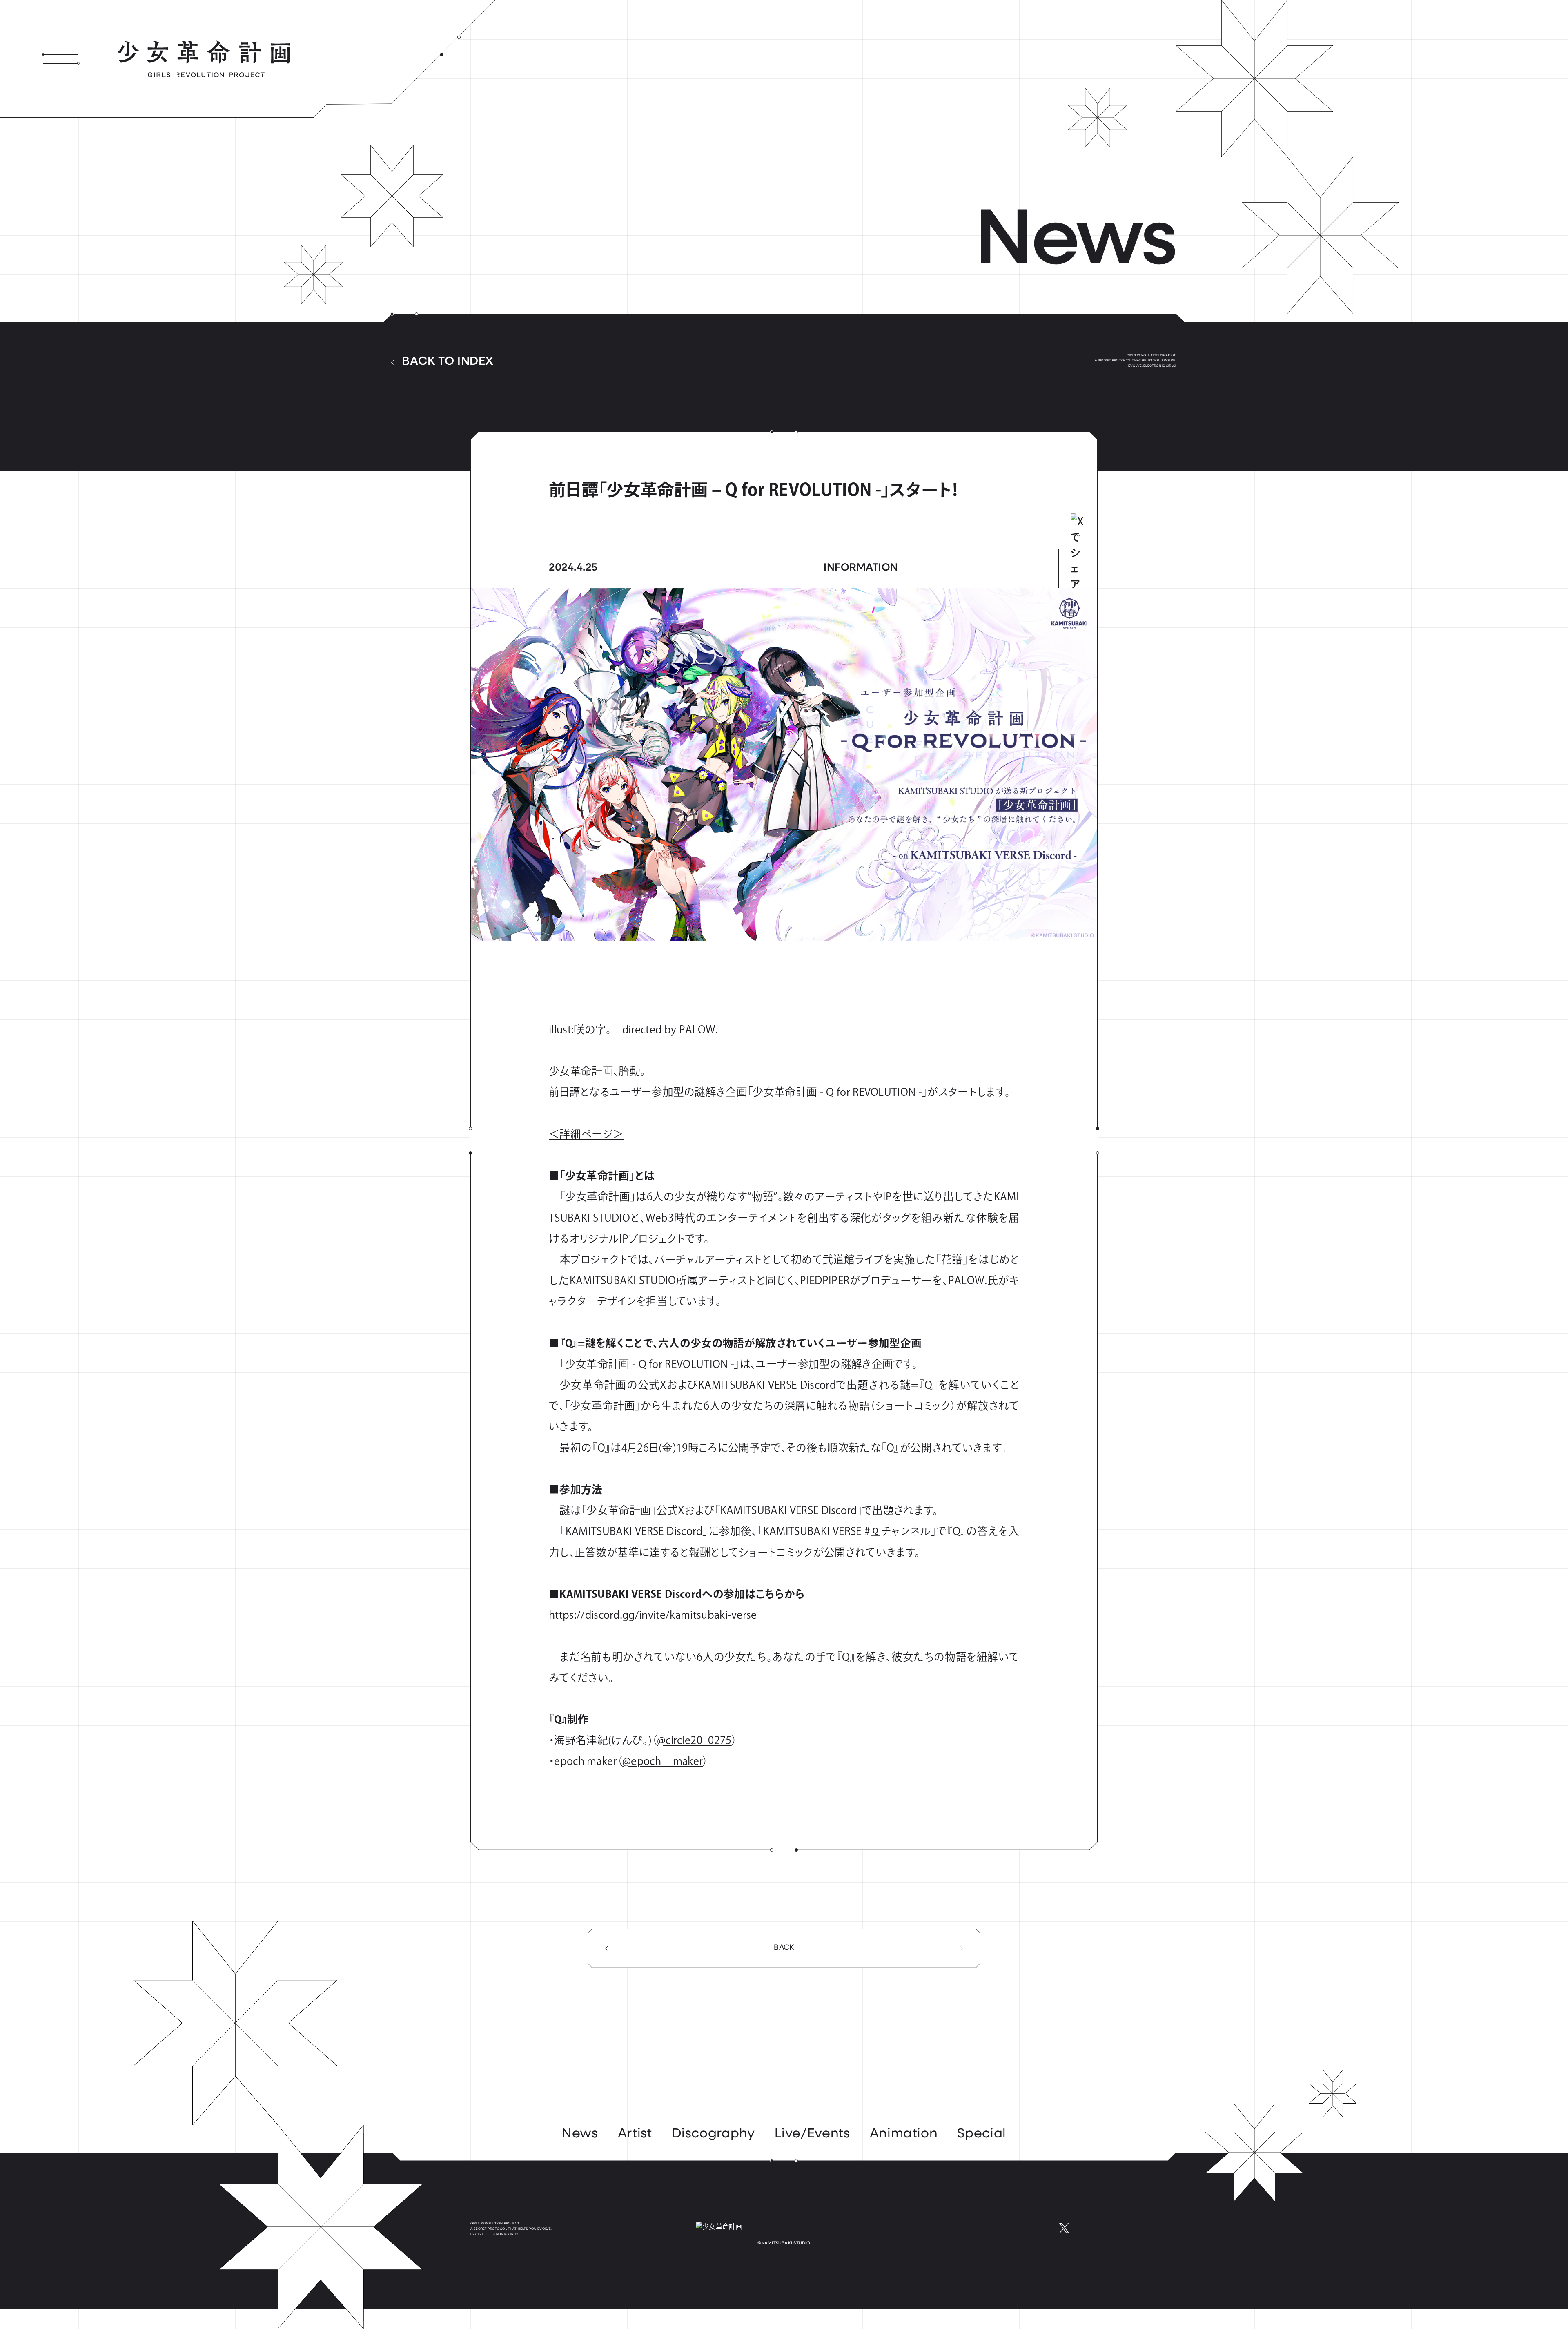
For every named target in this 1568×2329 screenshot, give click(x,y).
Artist (635, 2134)
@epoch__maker (663, 1761)
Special (981, 2134)
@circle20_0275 (694, 1740)
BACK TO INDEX (448, 362)
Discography (713, 2134)
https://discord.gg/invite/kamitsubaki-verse (653, 1615)
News (580, 2134)
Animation (904, 2134)
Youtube (1090, 2228)
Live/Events (812, 2134)
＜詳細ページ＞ (586, 1134)
